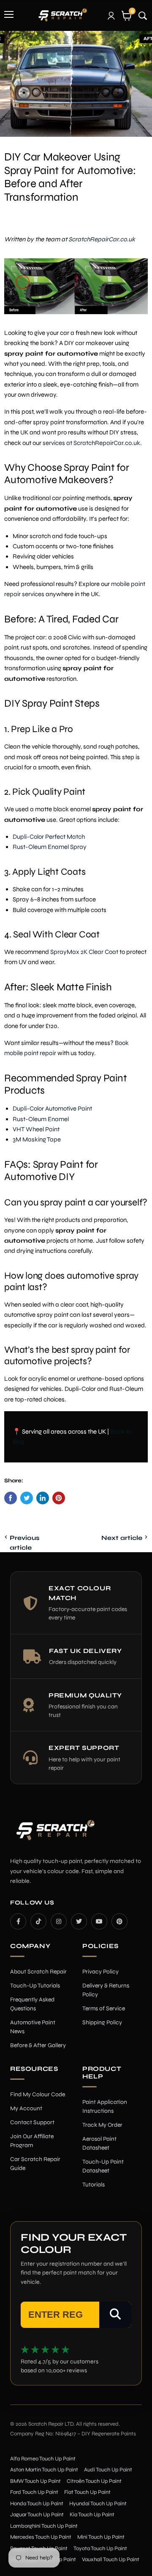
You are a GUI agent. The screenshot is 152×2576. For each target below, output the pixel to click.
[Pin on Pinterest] (59, 1498)
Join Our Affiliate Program (32, 2141)
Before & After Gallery (38, 2045)
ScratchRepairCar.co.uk (102, 239)
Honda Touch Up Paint (37, 2504)
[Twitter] (79, 1921)
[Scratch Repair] (62, 15)
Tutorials (94, 2185)
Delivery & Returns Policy (106, 1990)
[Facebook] (18, 1921)
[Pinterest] (119, 1921)
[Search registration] (115, 2315)
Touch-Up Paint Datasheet (103, 2166)
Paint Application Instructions (105, 2106)
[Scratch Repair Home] (54, 1836)
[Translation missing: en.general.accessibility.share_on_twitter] (27, 1498)
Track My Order (102, 2125)
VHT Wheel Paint (36, 1129)
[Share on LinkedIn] (43, 1498)
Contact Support (32, 2122)
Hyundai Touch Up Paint (98, 2504)
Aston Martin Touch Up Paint (44, 2470)
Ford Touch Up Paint (34, 2492)
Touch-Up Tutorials (35, 1986)
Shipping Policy (102, 2022)
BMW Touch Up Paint (35, 2481)
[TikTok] (38, 1921)
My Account (26, 2108)
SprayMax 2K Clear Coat (84, 952)
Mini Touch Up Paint (101, 2537)
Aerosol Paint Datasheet (99, 2143)
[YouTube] (99, 1921)
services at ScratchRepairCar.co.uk (91, 443)
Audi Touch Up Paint (108, 2470)
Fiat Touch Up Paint (87, 2492)
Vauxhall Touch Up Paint (111, 2559)
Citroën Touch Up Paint (94, 2481)
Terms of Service (104, 2008)
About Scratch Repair (38, 1972)
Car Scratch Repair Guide (35, 2164)
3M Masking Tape (37, 1139)
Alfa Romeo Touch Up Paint (43, 2459)
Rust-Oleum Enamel (41, 1119)
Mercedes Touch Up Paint (41, 2537)
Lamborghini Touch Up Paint (44, 2526)
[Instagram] (59, 1921)
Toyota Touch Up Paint (100, 2548)
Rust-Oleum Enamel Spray (50, 847)
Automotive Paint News (33, 2027)
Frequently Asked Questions (32, 2004)
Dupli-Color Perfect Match (49, 837)
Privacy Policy (100, 1972)
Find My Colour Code (38, 2094)
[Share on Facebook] (11, 1498)
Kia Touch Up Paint (92, 2515)
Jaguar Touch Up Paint (37, 2515)
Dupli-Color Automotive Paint (52, 1108)
